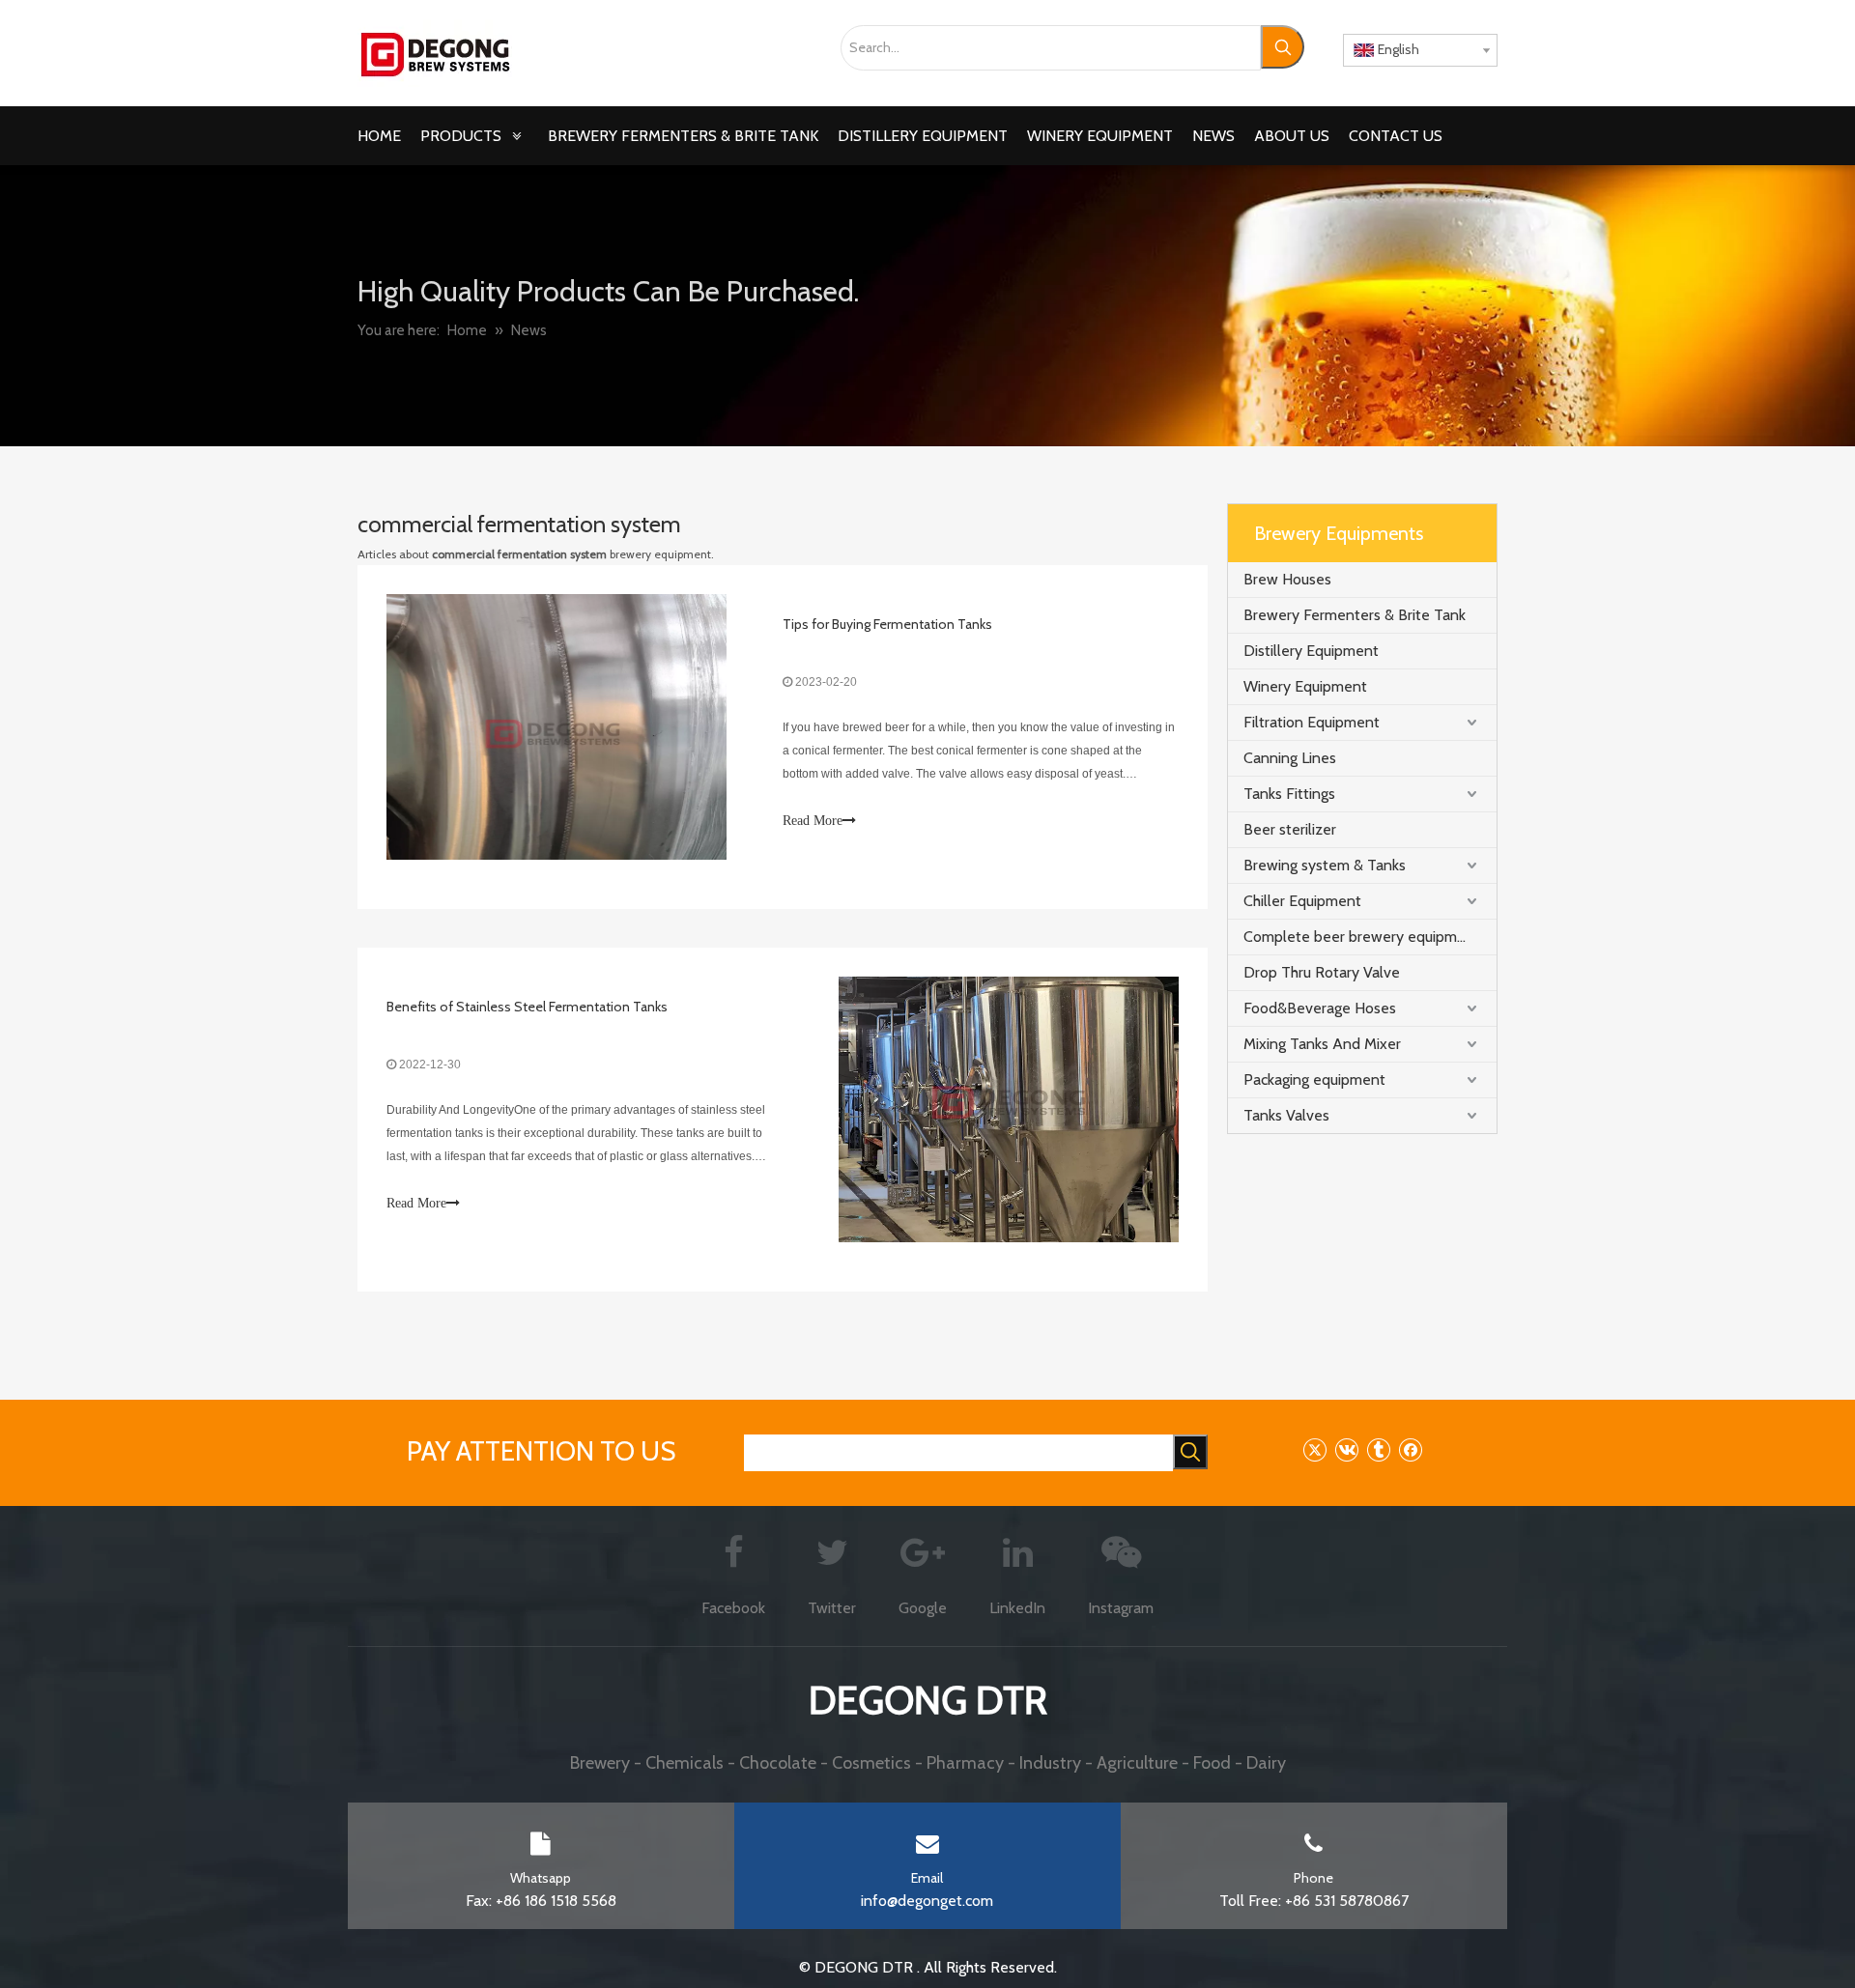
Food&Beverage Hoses (1320, 1008)
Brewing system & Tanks (1325, 865)
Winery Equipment (1305, 686)
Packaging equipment (1314, 1079)
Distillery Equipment (1311, 651)
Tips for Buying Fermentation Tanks (887, 624)
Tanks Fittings (1289, 794)
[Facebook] (1410, 1449)
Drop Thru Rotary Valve (1322, 972)
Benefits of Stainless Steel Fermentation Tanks (527, 1007)
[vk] (1346, 1449)
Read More (813, 821)
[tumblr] (1378, 1449)
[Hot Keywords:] (1283, 47)
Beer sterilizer (1290, 829)
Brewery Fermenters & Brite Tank (1355, 615)
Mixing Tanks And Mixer (1322, 1044)
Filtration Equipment (1312, 722)
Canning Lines (1290, 758)
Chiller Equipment (1302, 901)
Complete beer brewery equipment (1362, 937)
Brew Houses (1287, 579)
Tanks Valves (1286, 1115)
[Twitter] (1314, 1449)
